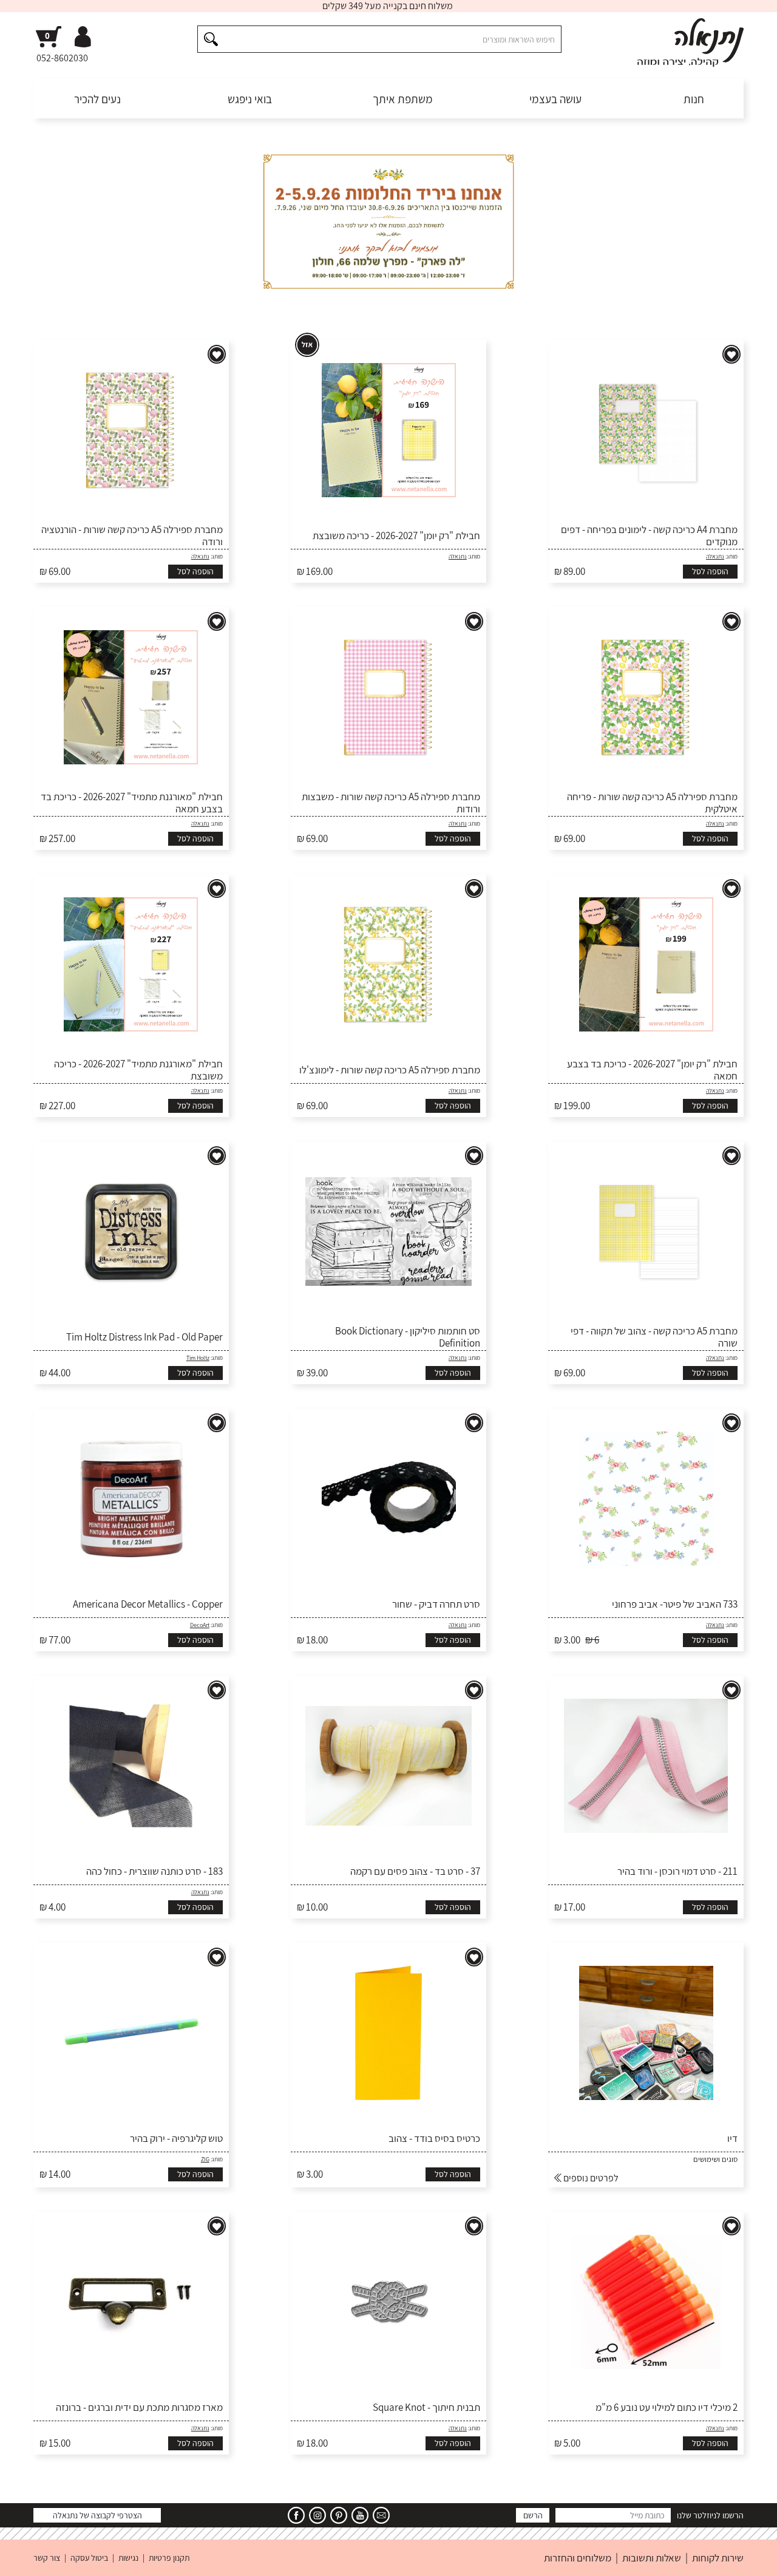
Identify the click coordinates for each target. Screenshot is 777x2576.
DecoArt (200, 1625)
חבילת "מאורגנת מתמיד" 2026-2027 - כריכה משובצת (138, 1070)
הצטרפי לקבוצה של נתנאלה (97, 2515)
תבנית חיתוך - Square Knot (426, 2407)
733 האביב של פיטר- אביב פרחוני (675, 1604)
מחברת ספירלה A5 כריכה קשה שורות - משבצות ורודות (391, 803)
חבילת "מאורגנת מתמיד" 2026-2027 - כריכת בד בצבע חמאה (132, 803)
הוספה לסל (710, 571)
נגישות (128, 2558)
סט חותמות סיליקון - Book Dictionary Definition (408, 1337)
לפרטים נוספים (590, 2178)
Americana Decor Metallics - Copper (148, 1604)
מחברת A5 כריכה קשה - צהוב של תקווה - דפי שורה (654, 1337)
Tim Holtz (198, 1358)
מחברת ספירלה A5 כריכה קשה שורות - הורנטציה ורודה (132, 536)
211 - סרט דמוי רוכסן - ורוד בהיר (677, 1871)
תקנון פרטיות (169, 2558)
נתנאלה (715, 556)
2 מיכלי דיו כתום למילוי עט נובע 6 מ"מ (667, 2407)
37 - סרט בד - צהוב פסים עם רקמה (415, 1871)
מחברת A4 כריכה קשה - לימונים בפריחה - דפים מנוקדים (649, 536)
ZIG (205, 2159)
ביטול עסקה (89, 2558)
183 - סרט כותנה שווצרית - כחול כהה (154, 1871)
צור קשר (47, 2558)
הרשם (533, 2515)
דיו (732, 2138)
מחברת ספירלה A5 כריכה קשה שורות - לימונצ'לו (390, 1070)
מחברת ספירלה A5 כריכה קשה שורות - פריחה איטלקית (652, 803)
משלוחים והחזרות (578, 2558)
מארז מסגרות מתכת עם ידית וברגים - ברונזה (139, 2407)
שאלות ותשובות (652, 2558)
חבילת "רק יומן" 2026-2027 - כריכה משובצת (396, 535)
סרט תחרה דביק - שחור (436, 1604)
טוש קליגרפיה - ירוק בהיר (176, 2138)
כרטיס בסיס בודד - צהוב (434, 2138)
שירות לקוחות (718, 2558)
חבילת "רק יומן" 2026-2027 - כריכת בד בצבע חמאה (652, 1070)
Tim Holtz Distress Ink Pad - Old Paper (144, 1337)
